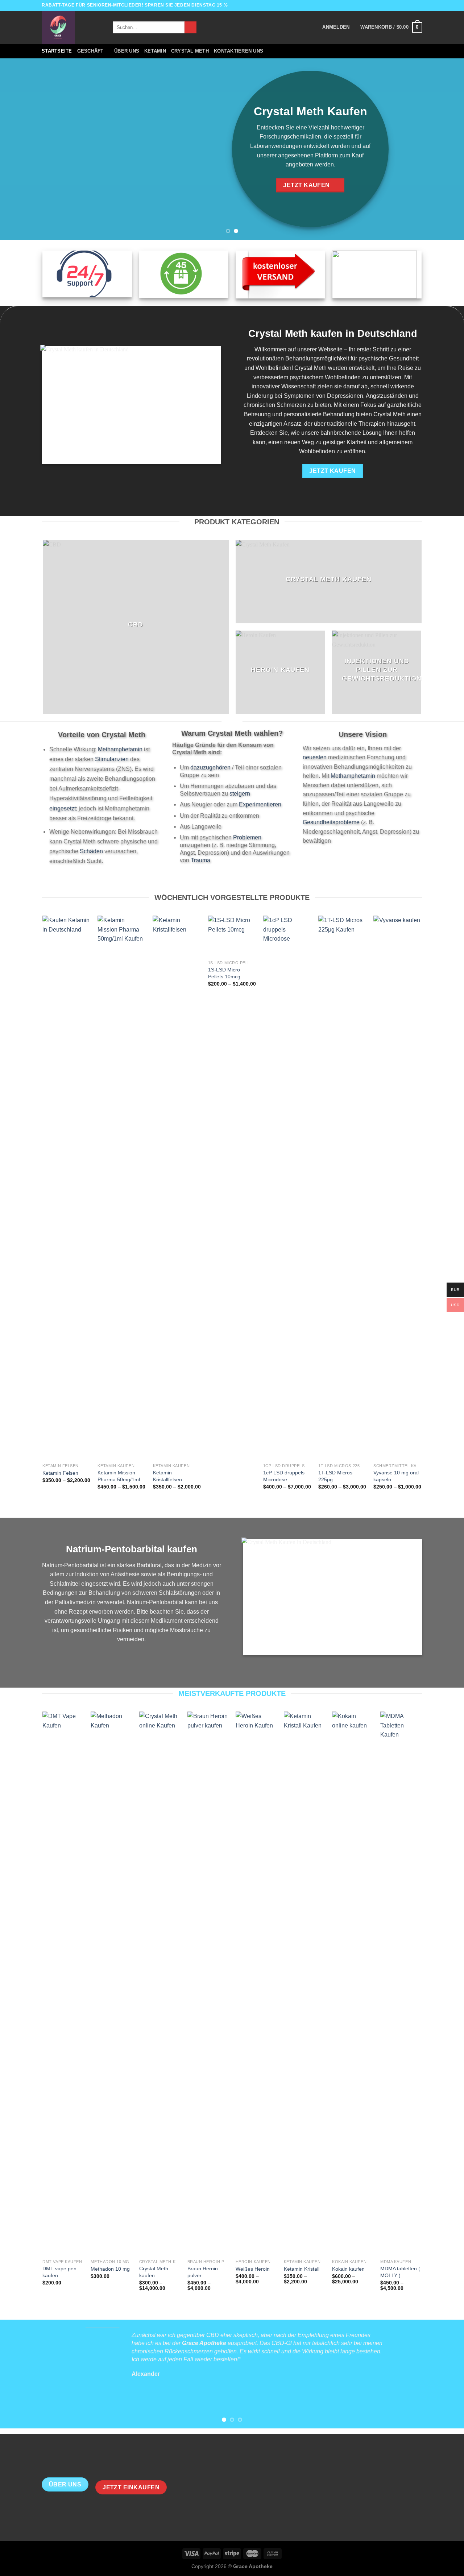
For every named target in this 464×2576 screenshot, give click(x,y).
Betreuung (257, 414)
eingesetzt (63, 808)
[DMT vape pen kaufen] (63, 1983)
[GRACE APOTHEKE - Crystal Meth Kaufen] (72, 27)
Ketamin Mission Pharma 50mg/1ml (119, 1476)
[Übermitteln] (190, 28)
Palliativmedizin (75, 1602)
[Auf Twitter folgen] (412, 5)
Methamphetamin (120, 749)
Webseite (330, 349)
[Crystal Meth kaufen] (160, 1983)
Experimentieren (260, 804)
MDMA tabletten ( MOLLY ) (400, 2272)
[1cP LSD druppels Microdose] (287, 1188)
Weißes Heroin (253, 2269)
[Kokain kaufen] (353, 1983)
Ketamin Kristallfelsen (167, 1476)
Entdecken (264, 433)
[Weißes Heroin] (256, 1983)
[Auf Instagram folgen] (405, 5)
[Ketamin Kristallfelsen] (177, 1188)
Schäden (91, 851)
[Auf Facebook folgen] (398, 5)
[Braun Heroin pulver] (208, 1983)
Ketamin (155, 51)
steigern (240, 794)
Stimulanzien (112, 759)
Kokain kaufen (348, 2269)
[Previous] (18, 149)
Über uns (127, 51)
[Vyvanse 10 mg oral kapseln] (397, 1188)
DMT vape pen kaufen (59, 2272)
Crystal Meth (190, 51)
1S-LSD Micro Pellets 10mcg (224, 973)
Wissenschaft (299, 386)
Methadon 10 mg (110, 2269)
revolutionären (265, 358)
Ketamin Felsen (60, 1473)
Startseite (57, 51)
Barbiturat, (149, 1565)
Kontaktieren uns (239, 51)
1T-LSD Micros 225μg (335, 1476)
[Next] (446, 149)
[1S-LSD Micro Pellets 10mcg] (232, 936)
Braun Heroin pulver (203, 2272)
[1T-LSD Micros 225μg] (342, 1188)
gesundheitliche (91, 1630)
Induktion (87, 1574)
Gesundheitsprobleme (331, 822)
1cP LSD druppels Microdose (284, 1476)
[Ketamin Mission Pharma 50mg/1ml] (122, 1188)
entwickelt (362, 368)
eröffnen (355, 451)
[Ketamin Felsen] (67, 1188)
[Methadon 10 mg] (111, 1983)
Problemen (247, 837)
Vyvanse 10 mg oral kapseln (396, 1476)
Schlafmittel (65, 1584)
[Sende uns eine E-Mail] (419, 5)
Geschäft (90, 51)
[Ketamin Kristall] (304, 1983)
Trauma (200, 860)
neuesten (315, 757)
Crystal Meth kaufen (154, 2272)
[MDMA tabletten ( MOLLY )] (401, 1983)
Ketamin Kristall (302, 2269)
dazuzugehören (210, 767)
